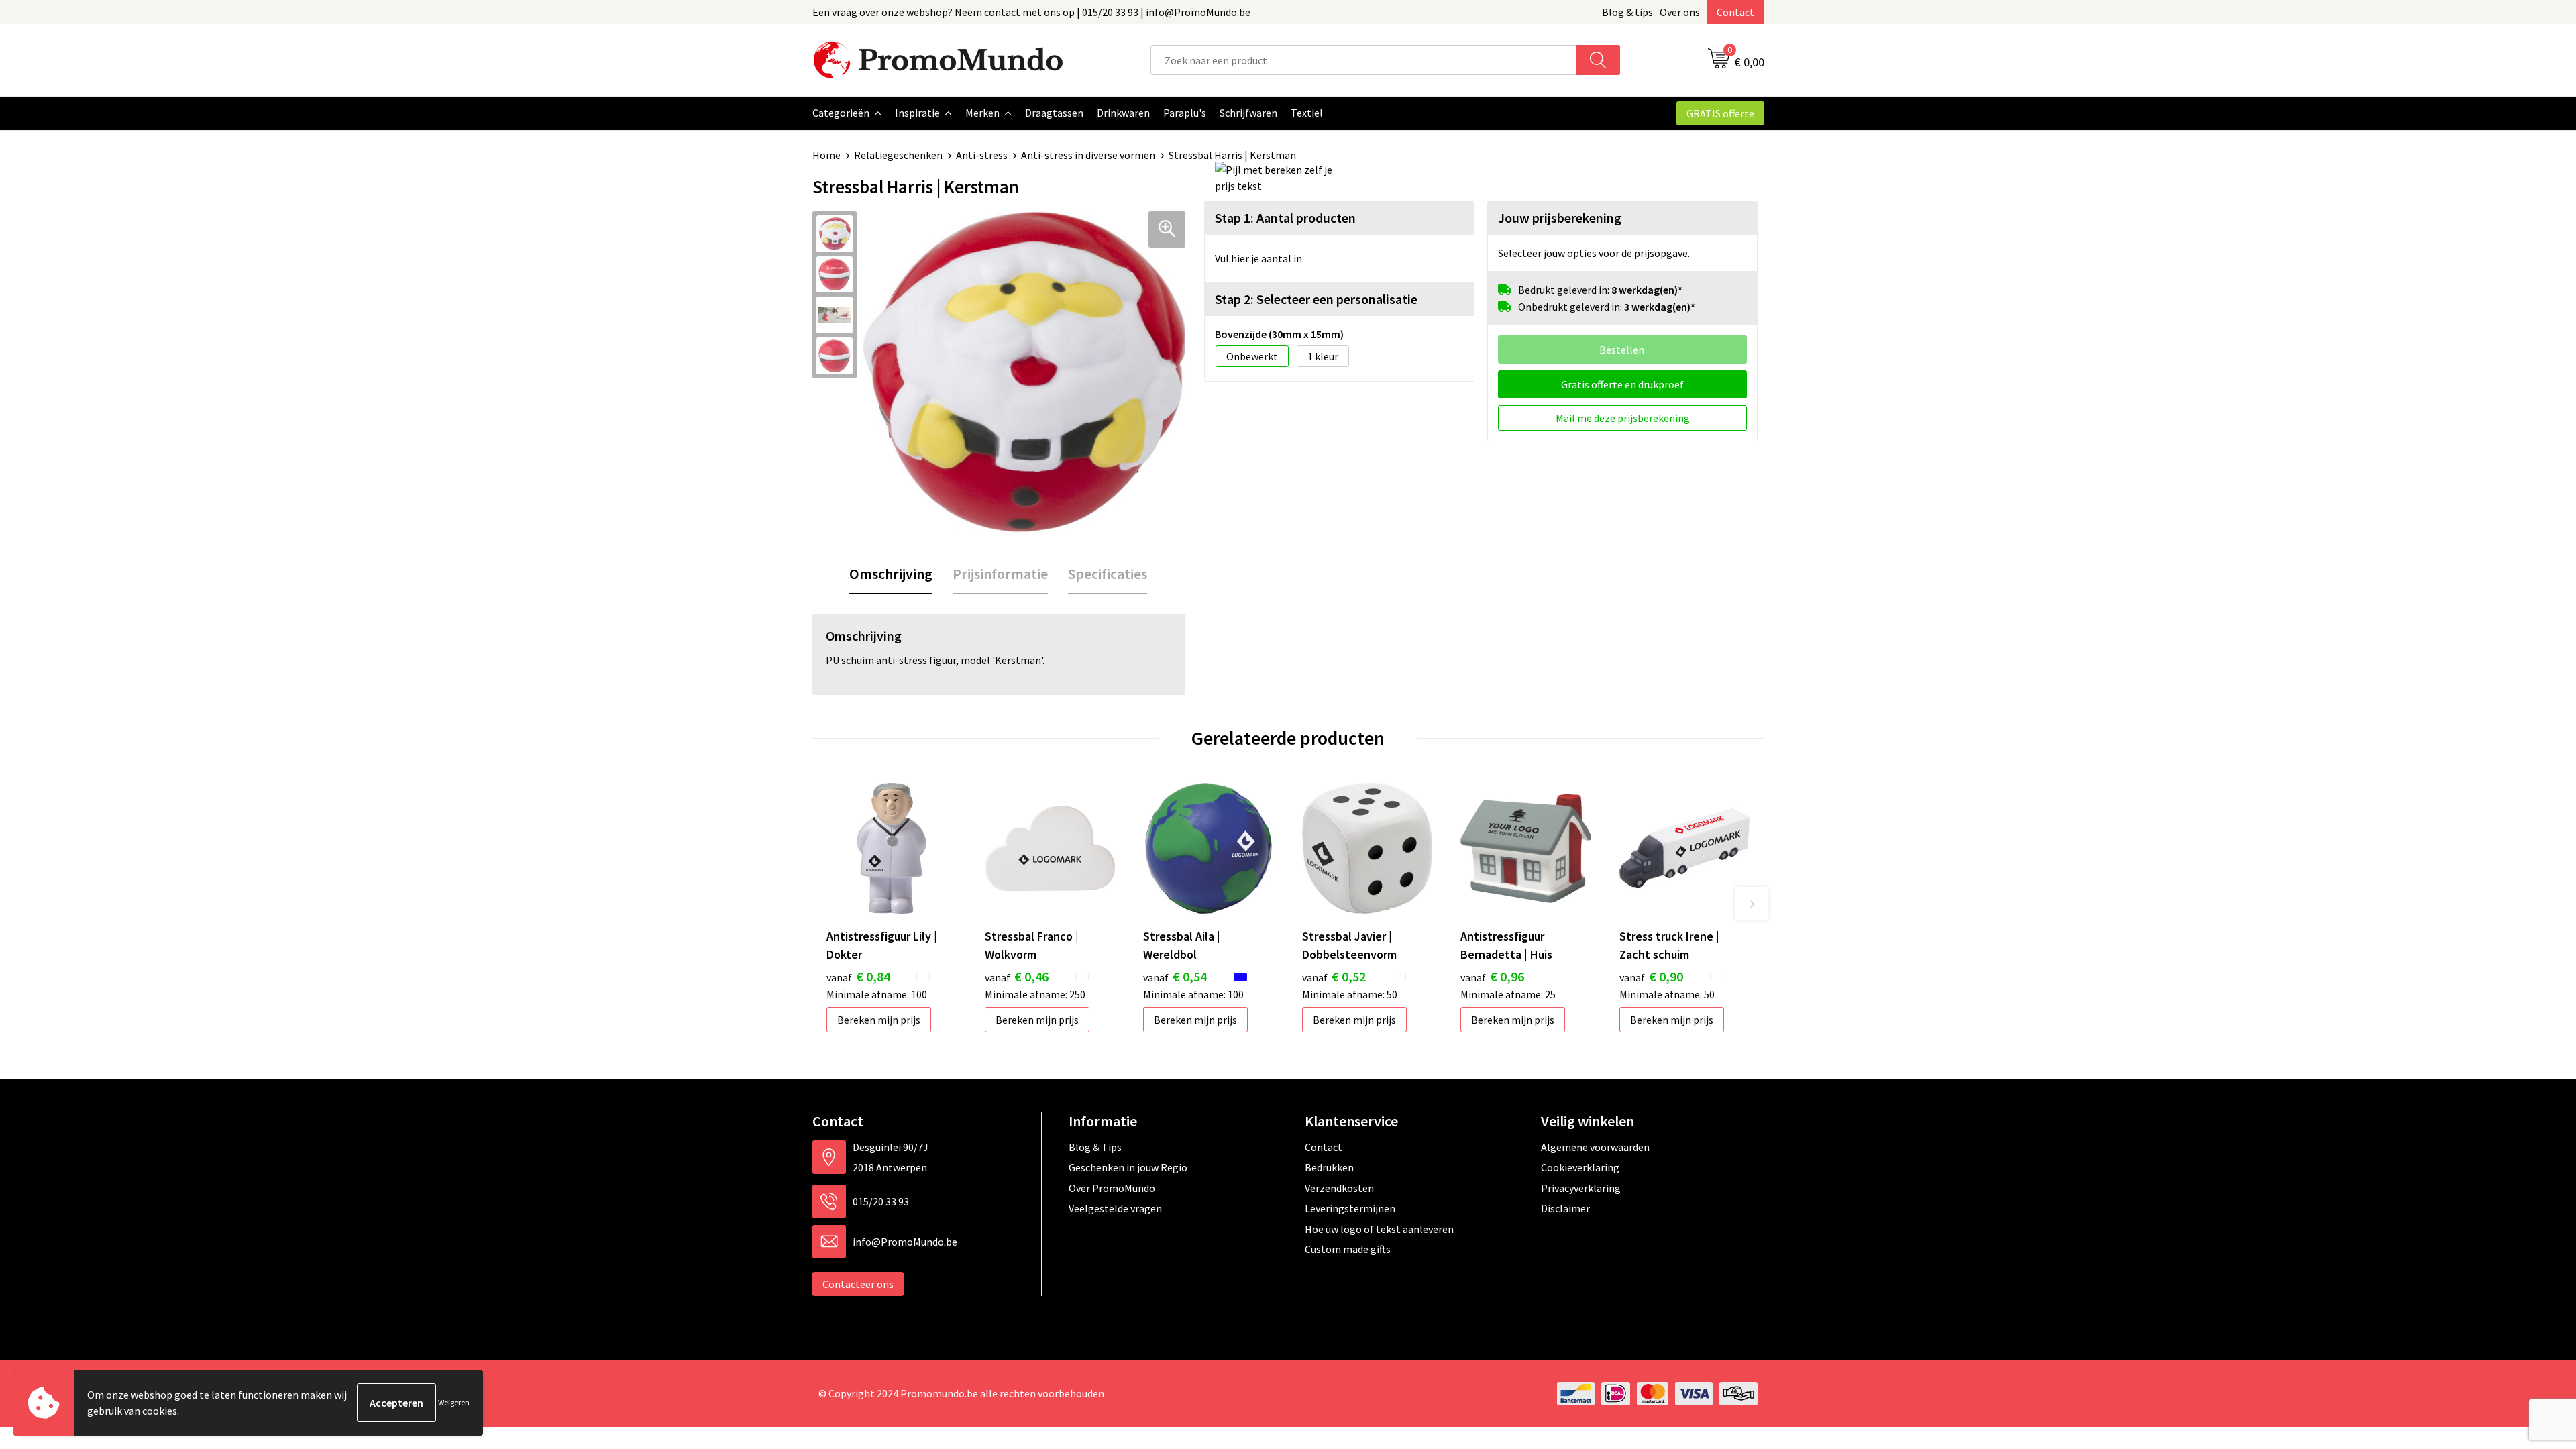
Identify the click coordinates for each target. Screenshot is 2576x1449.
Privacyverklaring (1581, 1188)
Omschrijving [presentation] (891, 574)
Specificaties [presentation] (1108, 574)
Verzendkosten (1339, 1188)
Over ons (1680, 12)
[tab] (891, 574)
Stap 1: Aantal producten (1285, 218)
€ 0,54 (1175, 976)
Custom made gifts (1348, 1249)
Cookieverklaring (1580, 1167)
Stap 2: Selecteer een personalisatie (1316, 299)
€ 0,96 (1492, 976)
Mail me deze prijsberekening (1623, 418)
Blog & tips (1627, 12)
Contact (1735, 12)
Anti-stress (982, 155)
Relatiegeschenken (898, 155)
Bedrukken (1329, 1167)
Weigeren (454, 1402)
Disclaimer (1565, 1208)
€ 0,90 (1651, 976)
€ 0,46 (1017, 976)
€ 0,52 (1334, 976)
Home (826, 155)
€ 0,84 (858, 976)
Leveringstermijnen (1350, 1208)
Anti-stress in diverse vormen (1088, 155)
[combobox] (1364, 60)
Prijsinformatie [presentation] (1000, 574)
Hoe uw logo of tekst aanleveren (1379, 1229)
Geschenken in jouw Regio (1128, 1167)
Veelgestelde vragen (1115, 1208)
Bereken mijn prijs (879, 1020)
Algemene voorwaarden (1595, 1147)
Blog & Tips (1095, 1147)
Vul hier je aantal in (1258, 258)
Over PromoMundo (1112, 1188)
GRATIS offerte (1720, 113)
